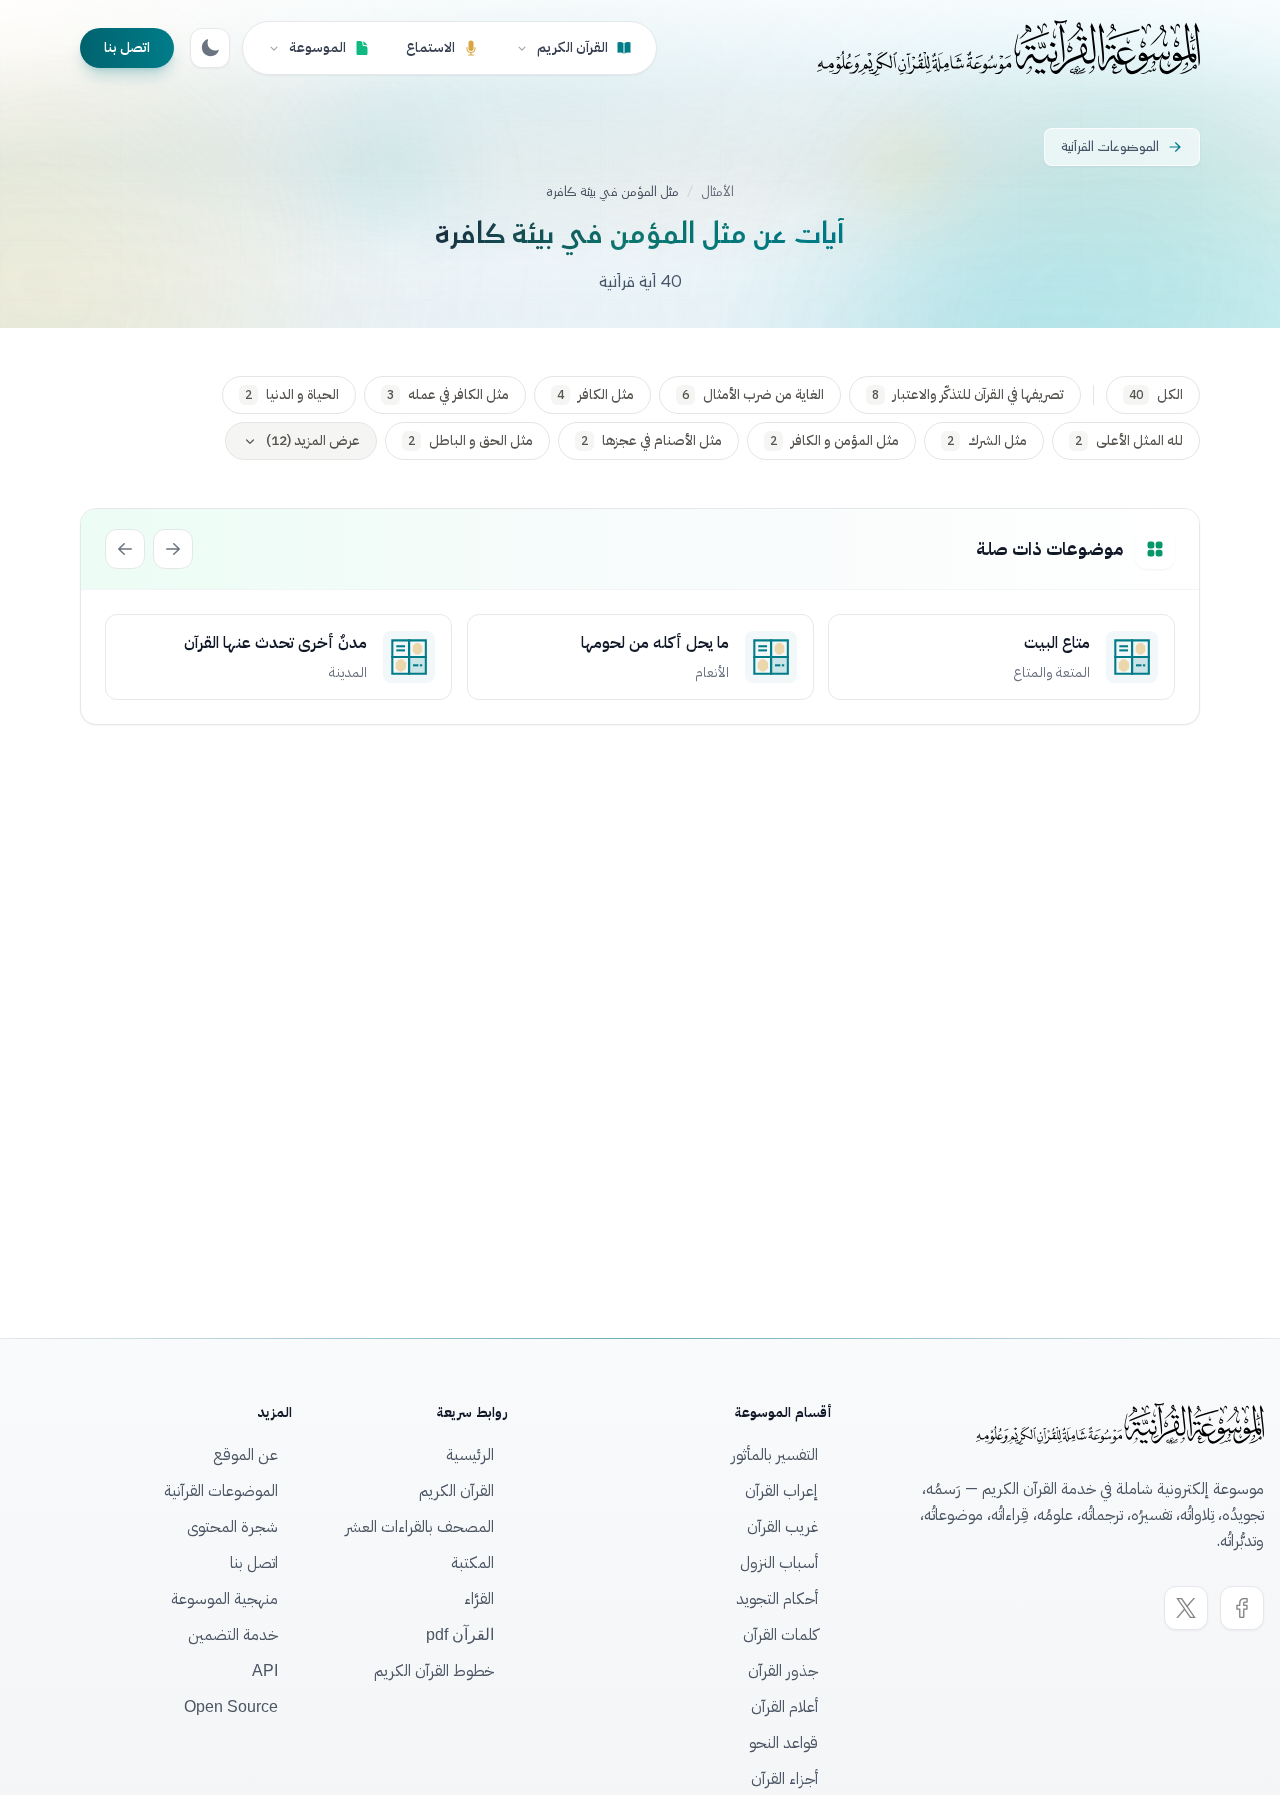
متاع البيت (1057, 643)
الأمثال (717, 192)
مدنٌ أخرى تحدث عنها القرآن (275, 643)
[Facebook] (1242, 1608)
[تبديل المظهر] (210, 48)
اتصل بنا (127, 47)
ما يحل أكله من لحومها (654, 643)
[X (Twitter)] (1186, 1608)
